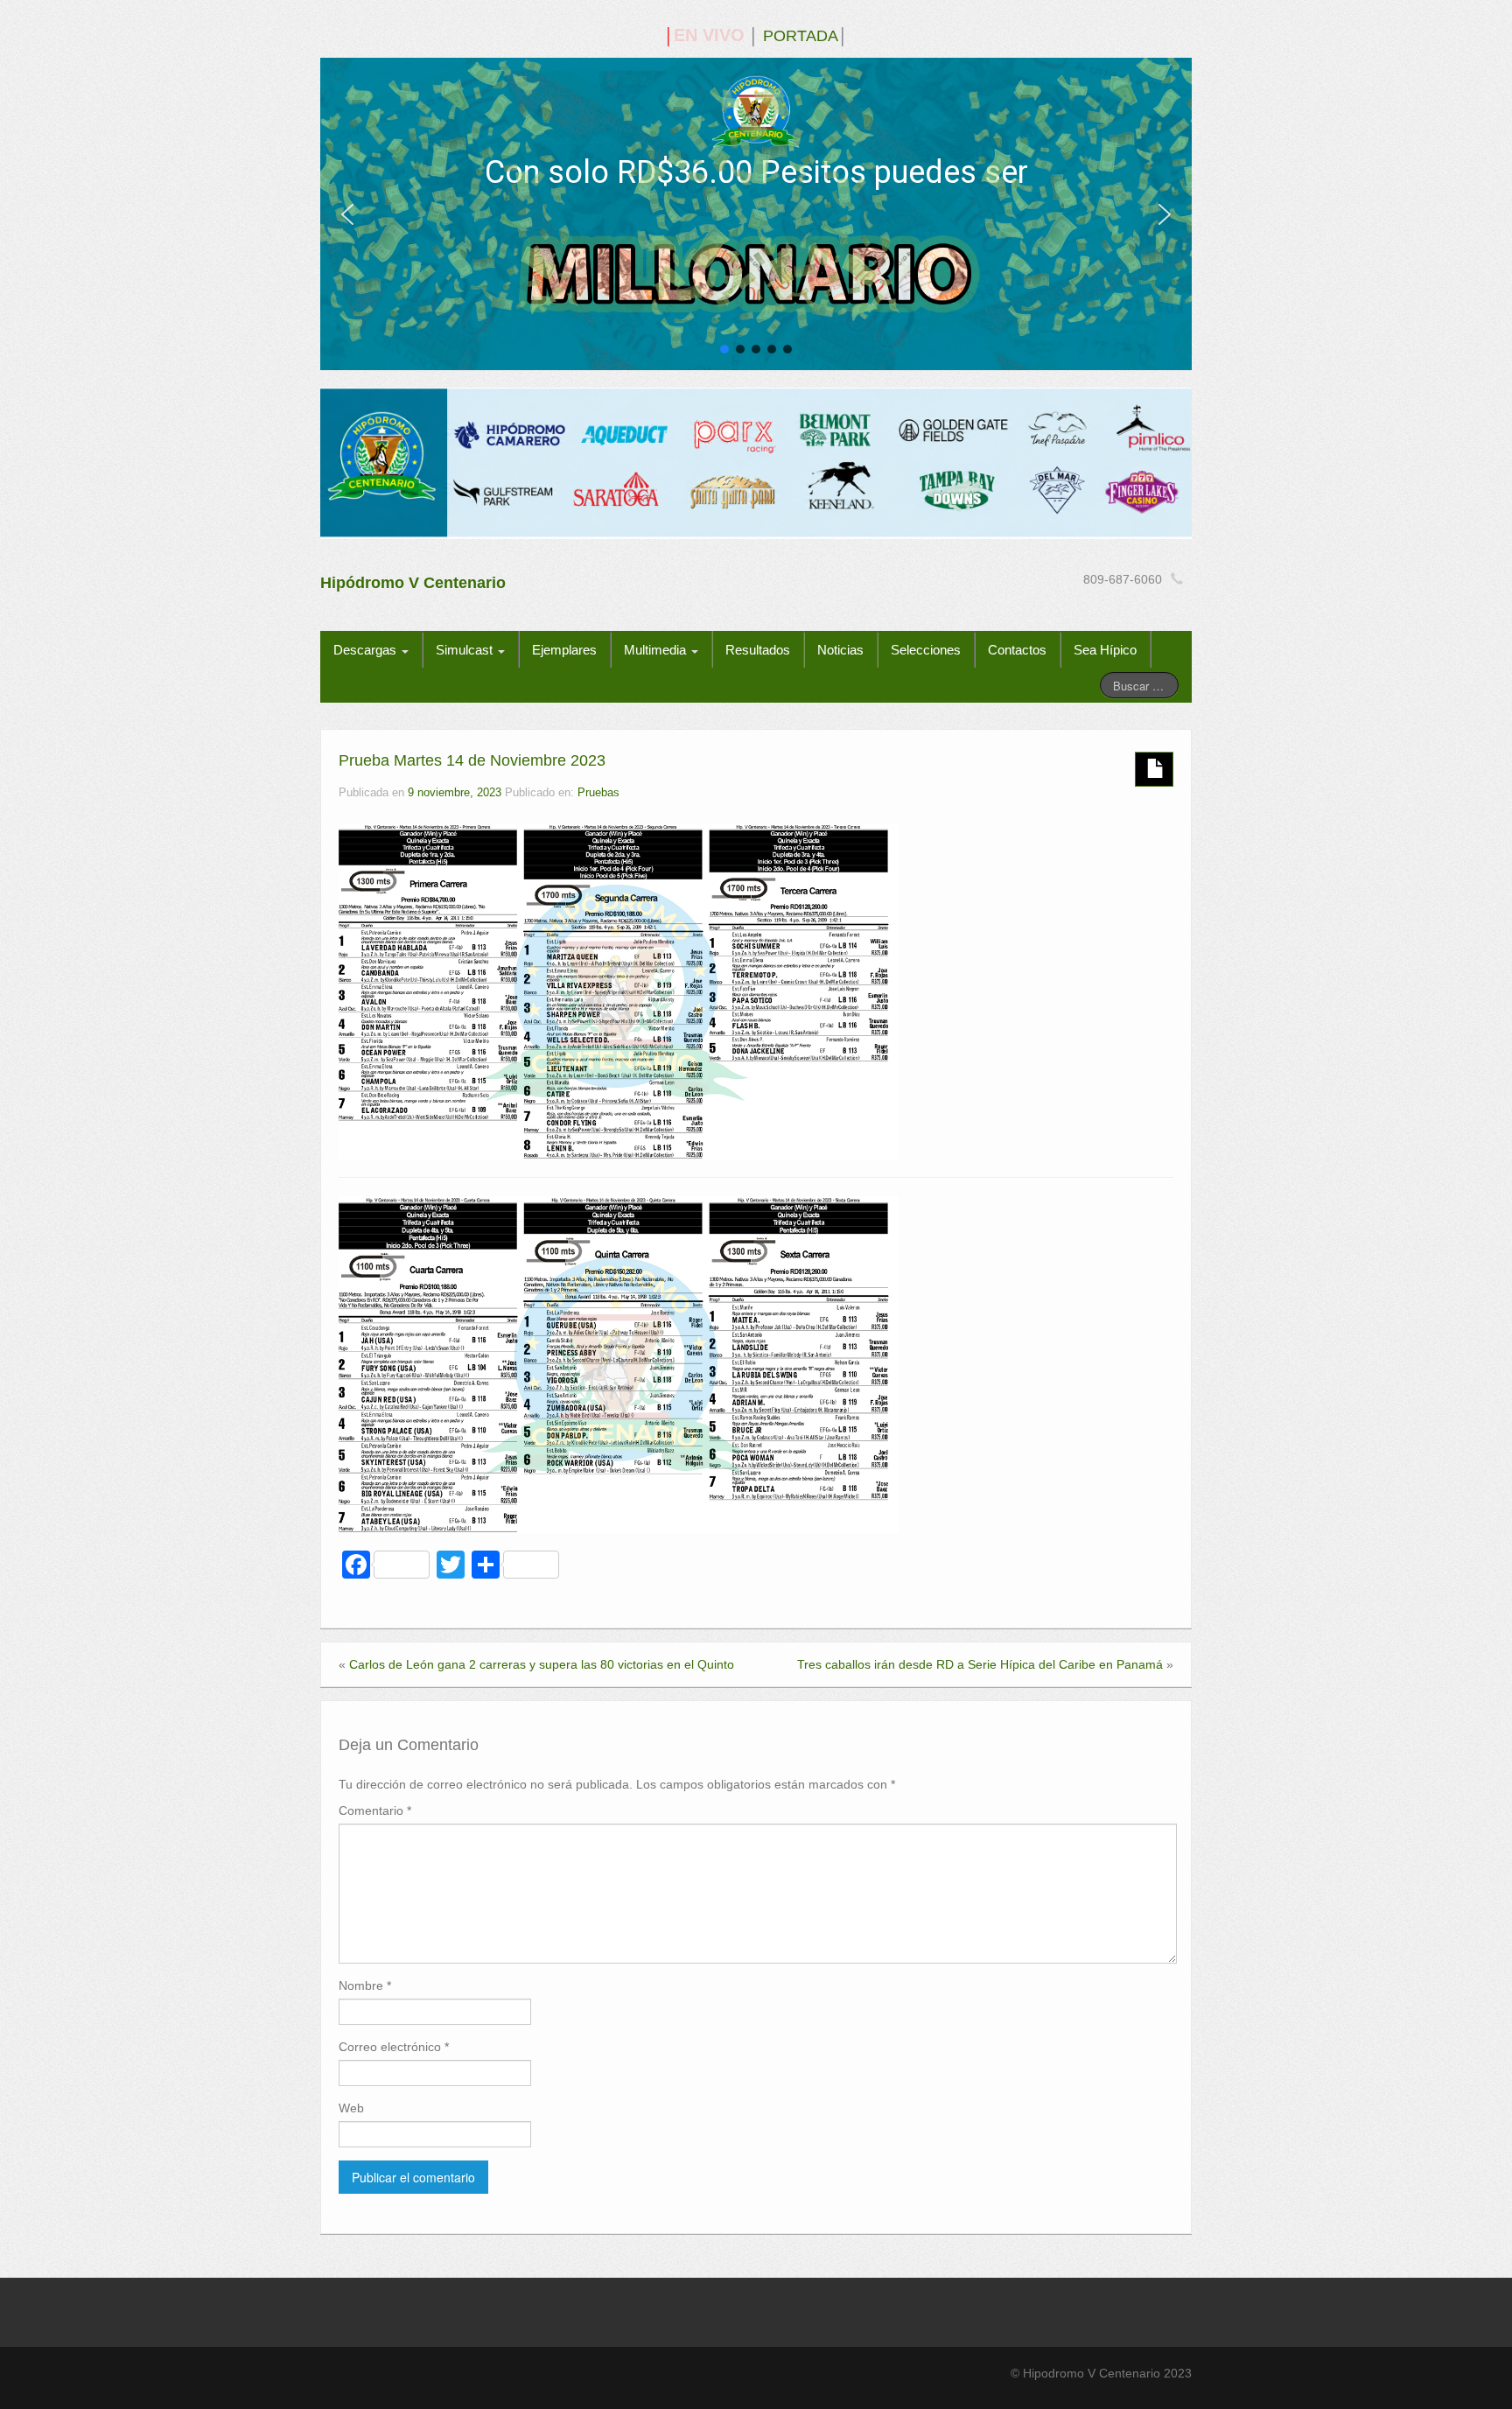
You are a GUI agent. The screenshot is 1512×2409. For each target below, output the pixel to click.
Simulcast (466, 650)
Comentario (375, 1810)
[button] (347, 214)
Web (351, 2108)
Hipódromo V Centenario (413, 583)
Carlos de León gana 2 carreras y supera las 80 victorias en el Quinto (542, 1664)
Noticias (840, 650)
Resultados (758, 650)
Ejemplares (564, 650)
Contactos (1017, 650)
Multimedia (657, 650)
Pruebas (598, 793)
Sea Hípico (1105, 650)
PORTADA (801, 36)
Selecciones (926, 650)
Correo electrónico (394, 2047)
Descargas (367, 650)
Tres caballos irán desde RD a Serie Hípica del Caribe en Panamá (980, 1664)
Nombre (365, 1985)
